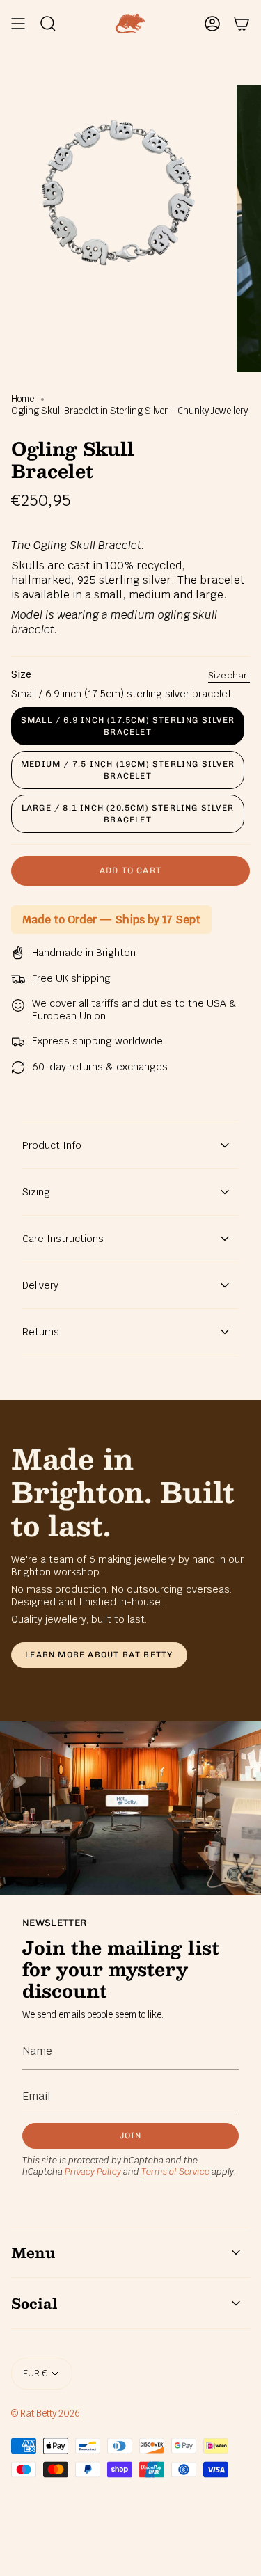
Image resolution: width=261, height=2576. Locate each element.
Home (23, 399)
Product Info (52, 1145)
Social (34, 2303)
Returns (41, 1332)
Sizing (36, 1192)
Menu (33, 2252)
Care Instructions (63, 1239)
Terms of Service (175, 2171)
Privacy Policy (93, 2171)
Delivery (40, 1285)
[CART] (242, 24)
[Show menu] (18, 24)
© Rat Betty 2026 (46, 2414)
